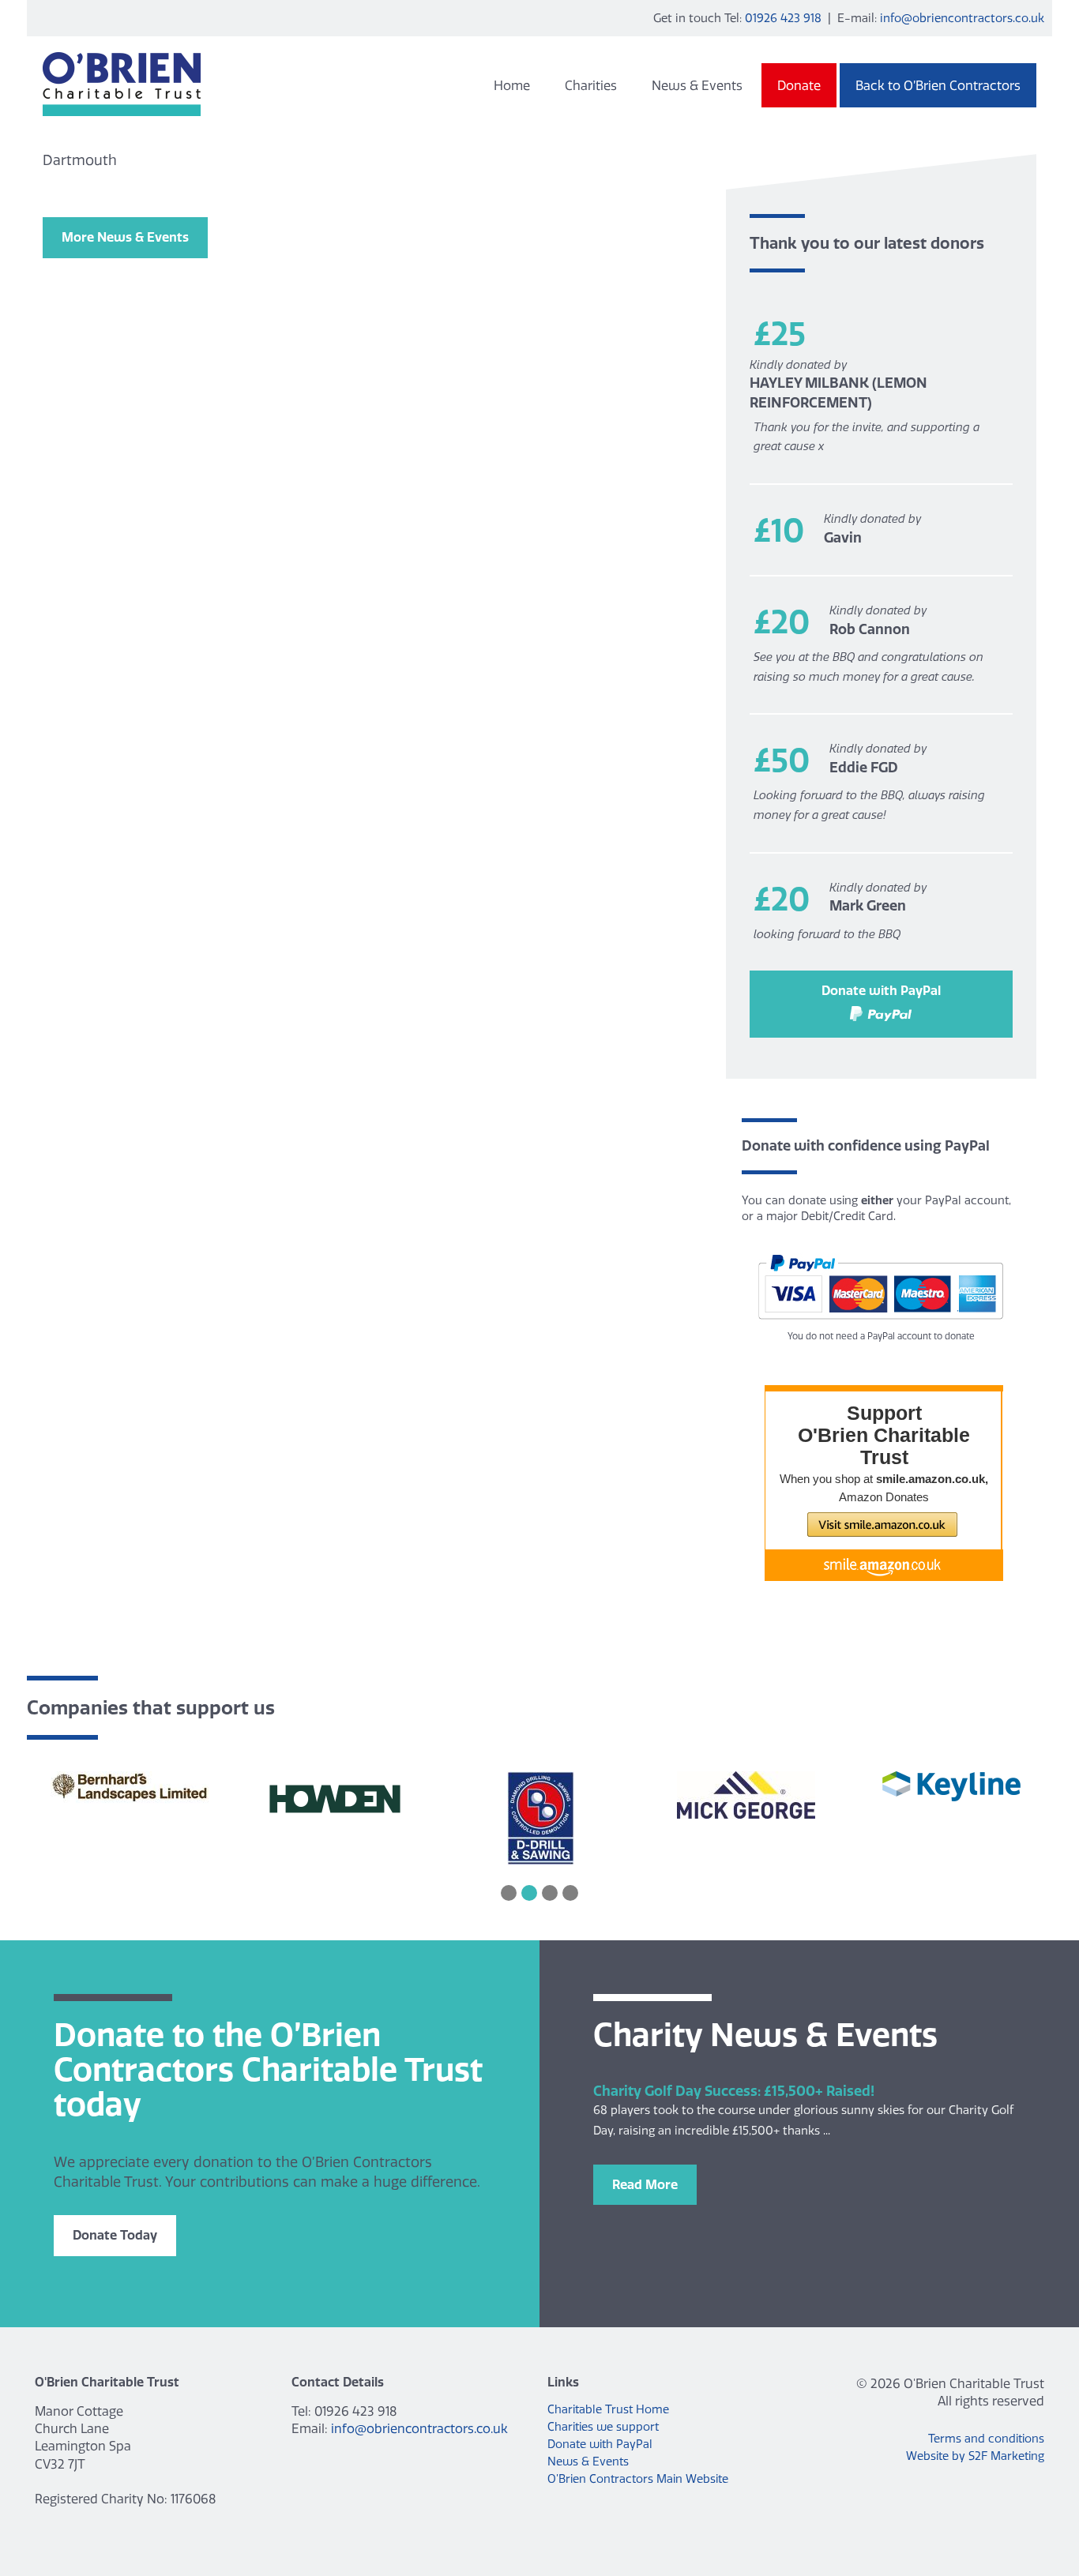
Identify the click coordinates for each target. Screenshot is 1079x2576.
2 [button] (529, 1893)
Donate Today (115, 2235)
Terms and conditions (986, 2439)
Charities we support (603, 2427)
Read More (645, 2184)
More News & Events (125, 237)
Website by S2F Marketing (975, 2456)
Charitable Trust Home (608, 2409)
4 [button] (570, 1893)
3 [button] (550, 1893)
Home (512, 85)
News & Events (697, 85)
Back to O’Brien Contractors (938, 85)
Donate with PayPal (881, 990)
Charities (591, 85)
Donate (799, 85)
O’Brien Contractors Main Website (638, 2479)
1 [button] (509, 1893)
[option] (130, 1789)
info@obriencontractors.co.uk (962, 18)
